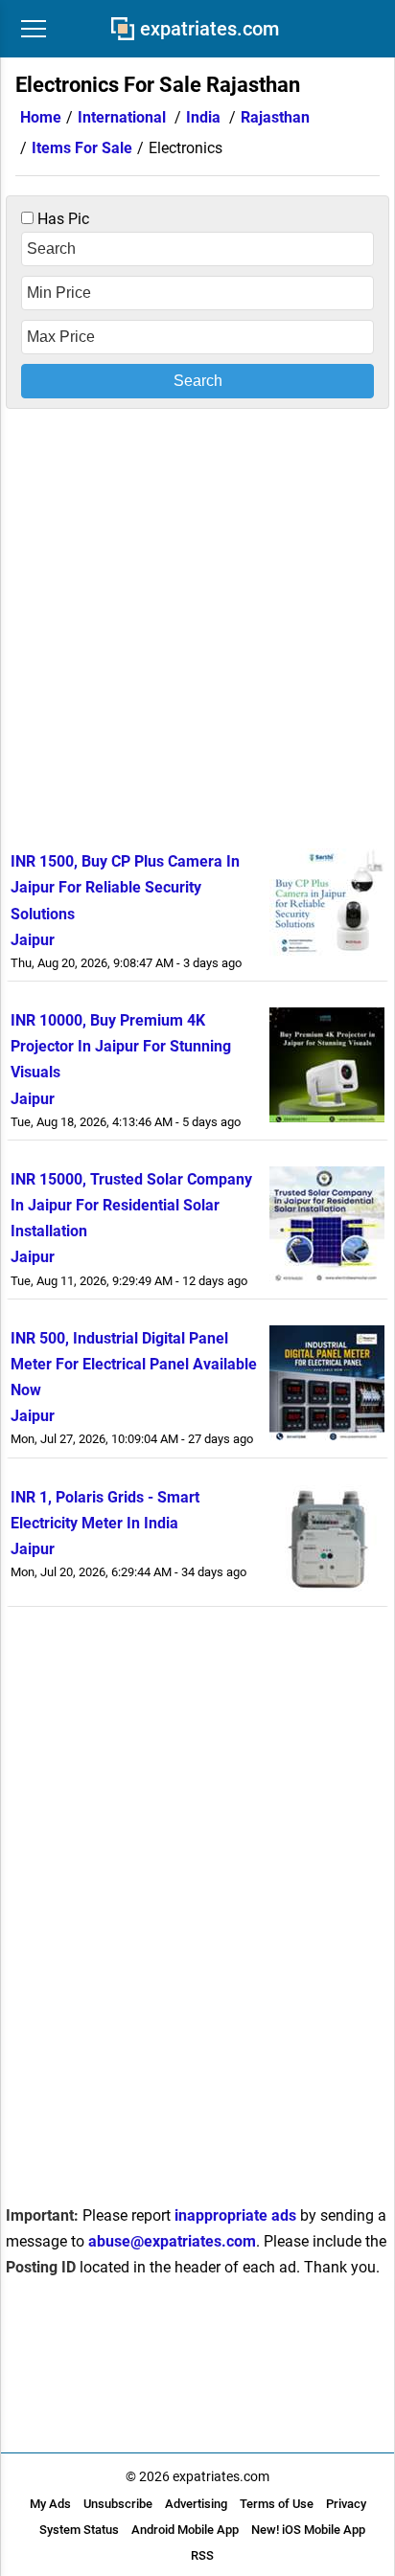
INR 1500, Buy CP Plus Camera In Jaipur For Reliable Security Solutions (125, 887)
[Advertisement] (197, 625)
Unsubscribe (118, 2504)
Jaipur (33, 940)
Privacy (346, 2504)
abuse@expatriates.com (172, 2241)
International (122, 117)
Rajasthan (275, 117)
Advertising (196, 2504)
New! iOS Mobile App (308, 2530)
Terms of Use (277, 2504)
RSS (202, 2555)
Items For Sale (82, 148)
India (203, 117)
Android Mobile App (185, 2530)
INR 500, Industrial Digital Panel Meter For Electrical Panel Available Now (134, 1364)
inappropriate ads (235, 2215)
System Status (79, 2530)
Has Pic (61, 219)
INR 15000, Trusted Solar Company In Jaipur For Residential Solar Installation (131, 1205)
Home (41, 117)
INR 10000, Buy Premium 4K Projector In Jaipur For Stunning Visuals (121, 1046)
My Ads (50, 2504)
